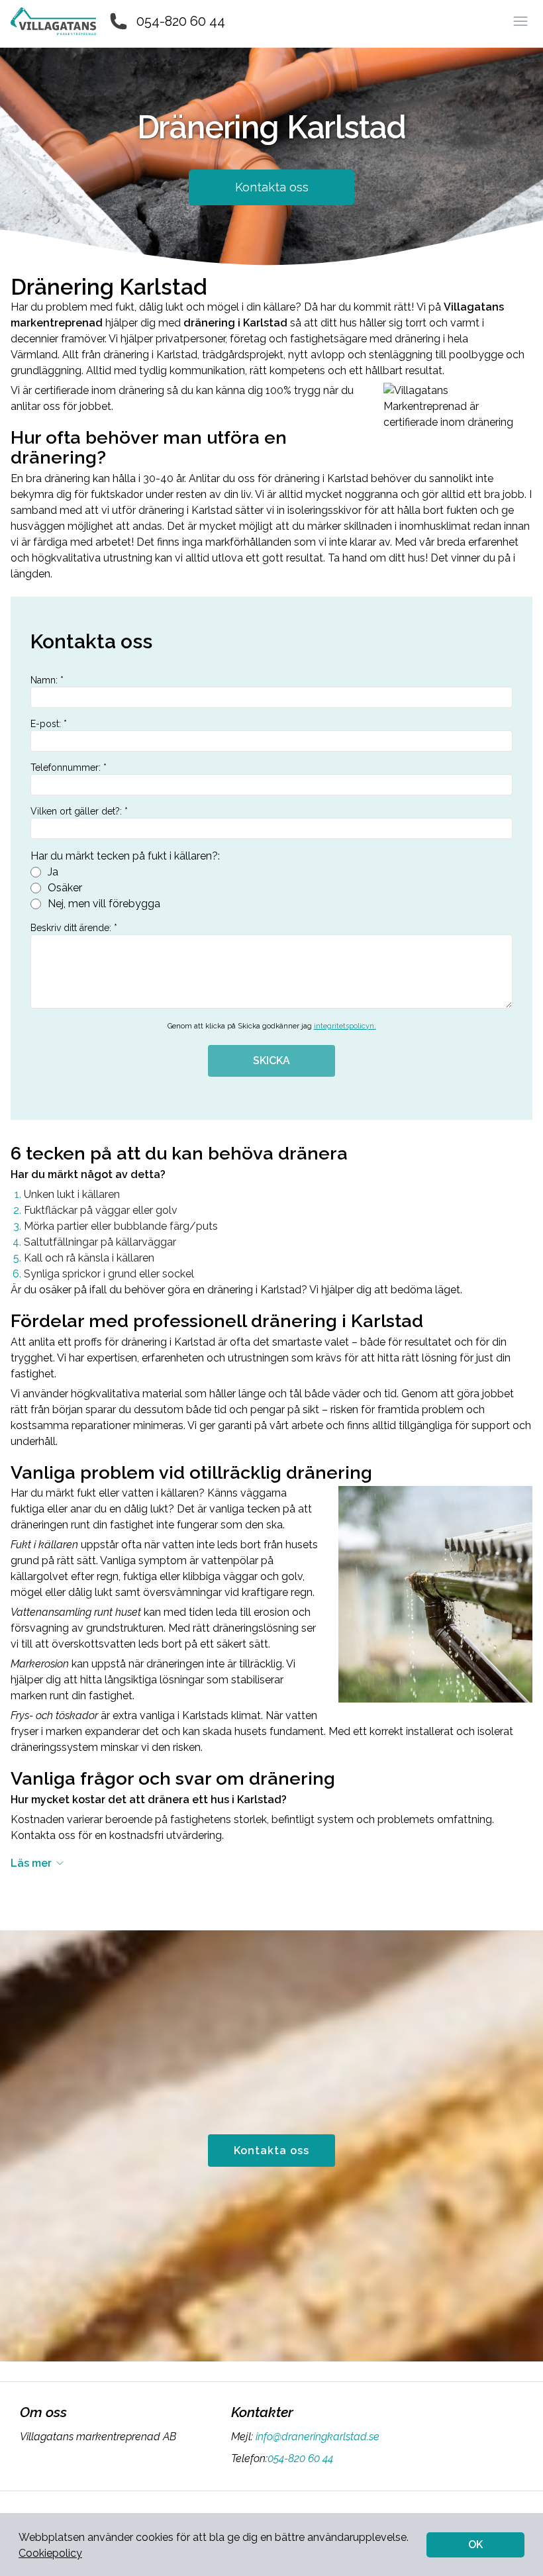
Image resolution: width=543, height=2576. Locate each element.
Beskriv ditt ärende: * (74, 928)
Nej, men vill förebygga (104, 904)
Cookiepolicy (50, 2553)
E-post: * (49, 724)
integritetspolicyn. (345, 1026)
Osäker (65, 888)
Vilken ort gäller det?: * (79, 811)
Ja (53, 872)
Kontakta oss (272, 187)
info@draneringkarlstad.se (318, 2437)
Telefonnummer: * (69, 768)
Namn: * (47, 680)
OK (475, 2545)
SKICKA (271, 1061)
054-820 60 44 (181, 21)
